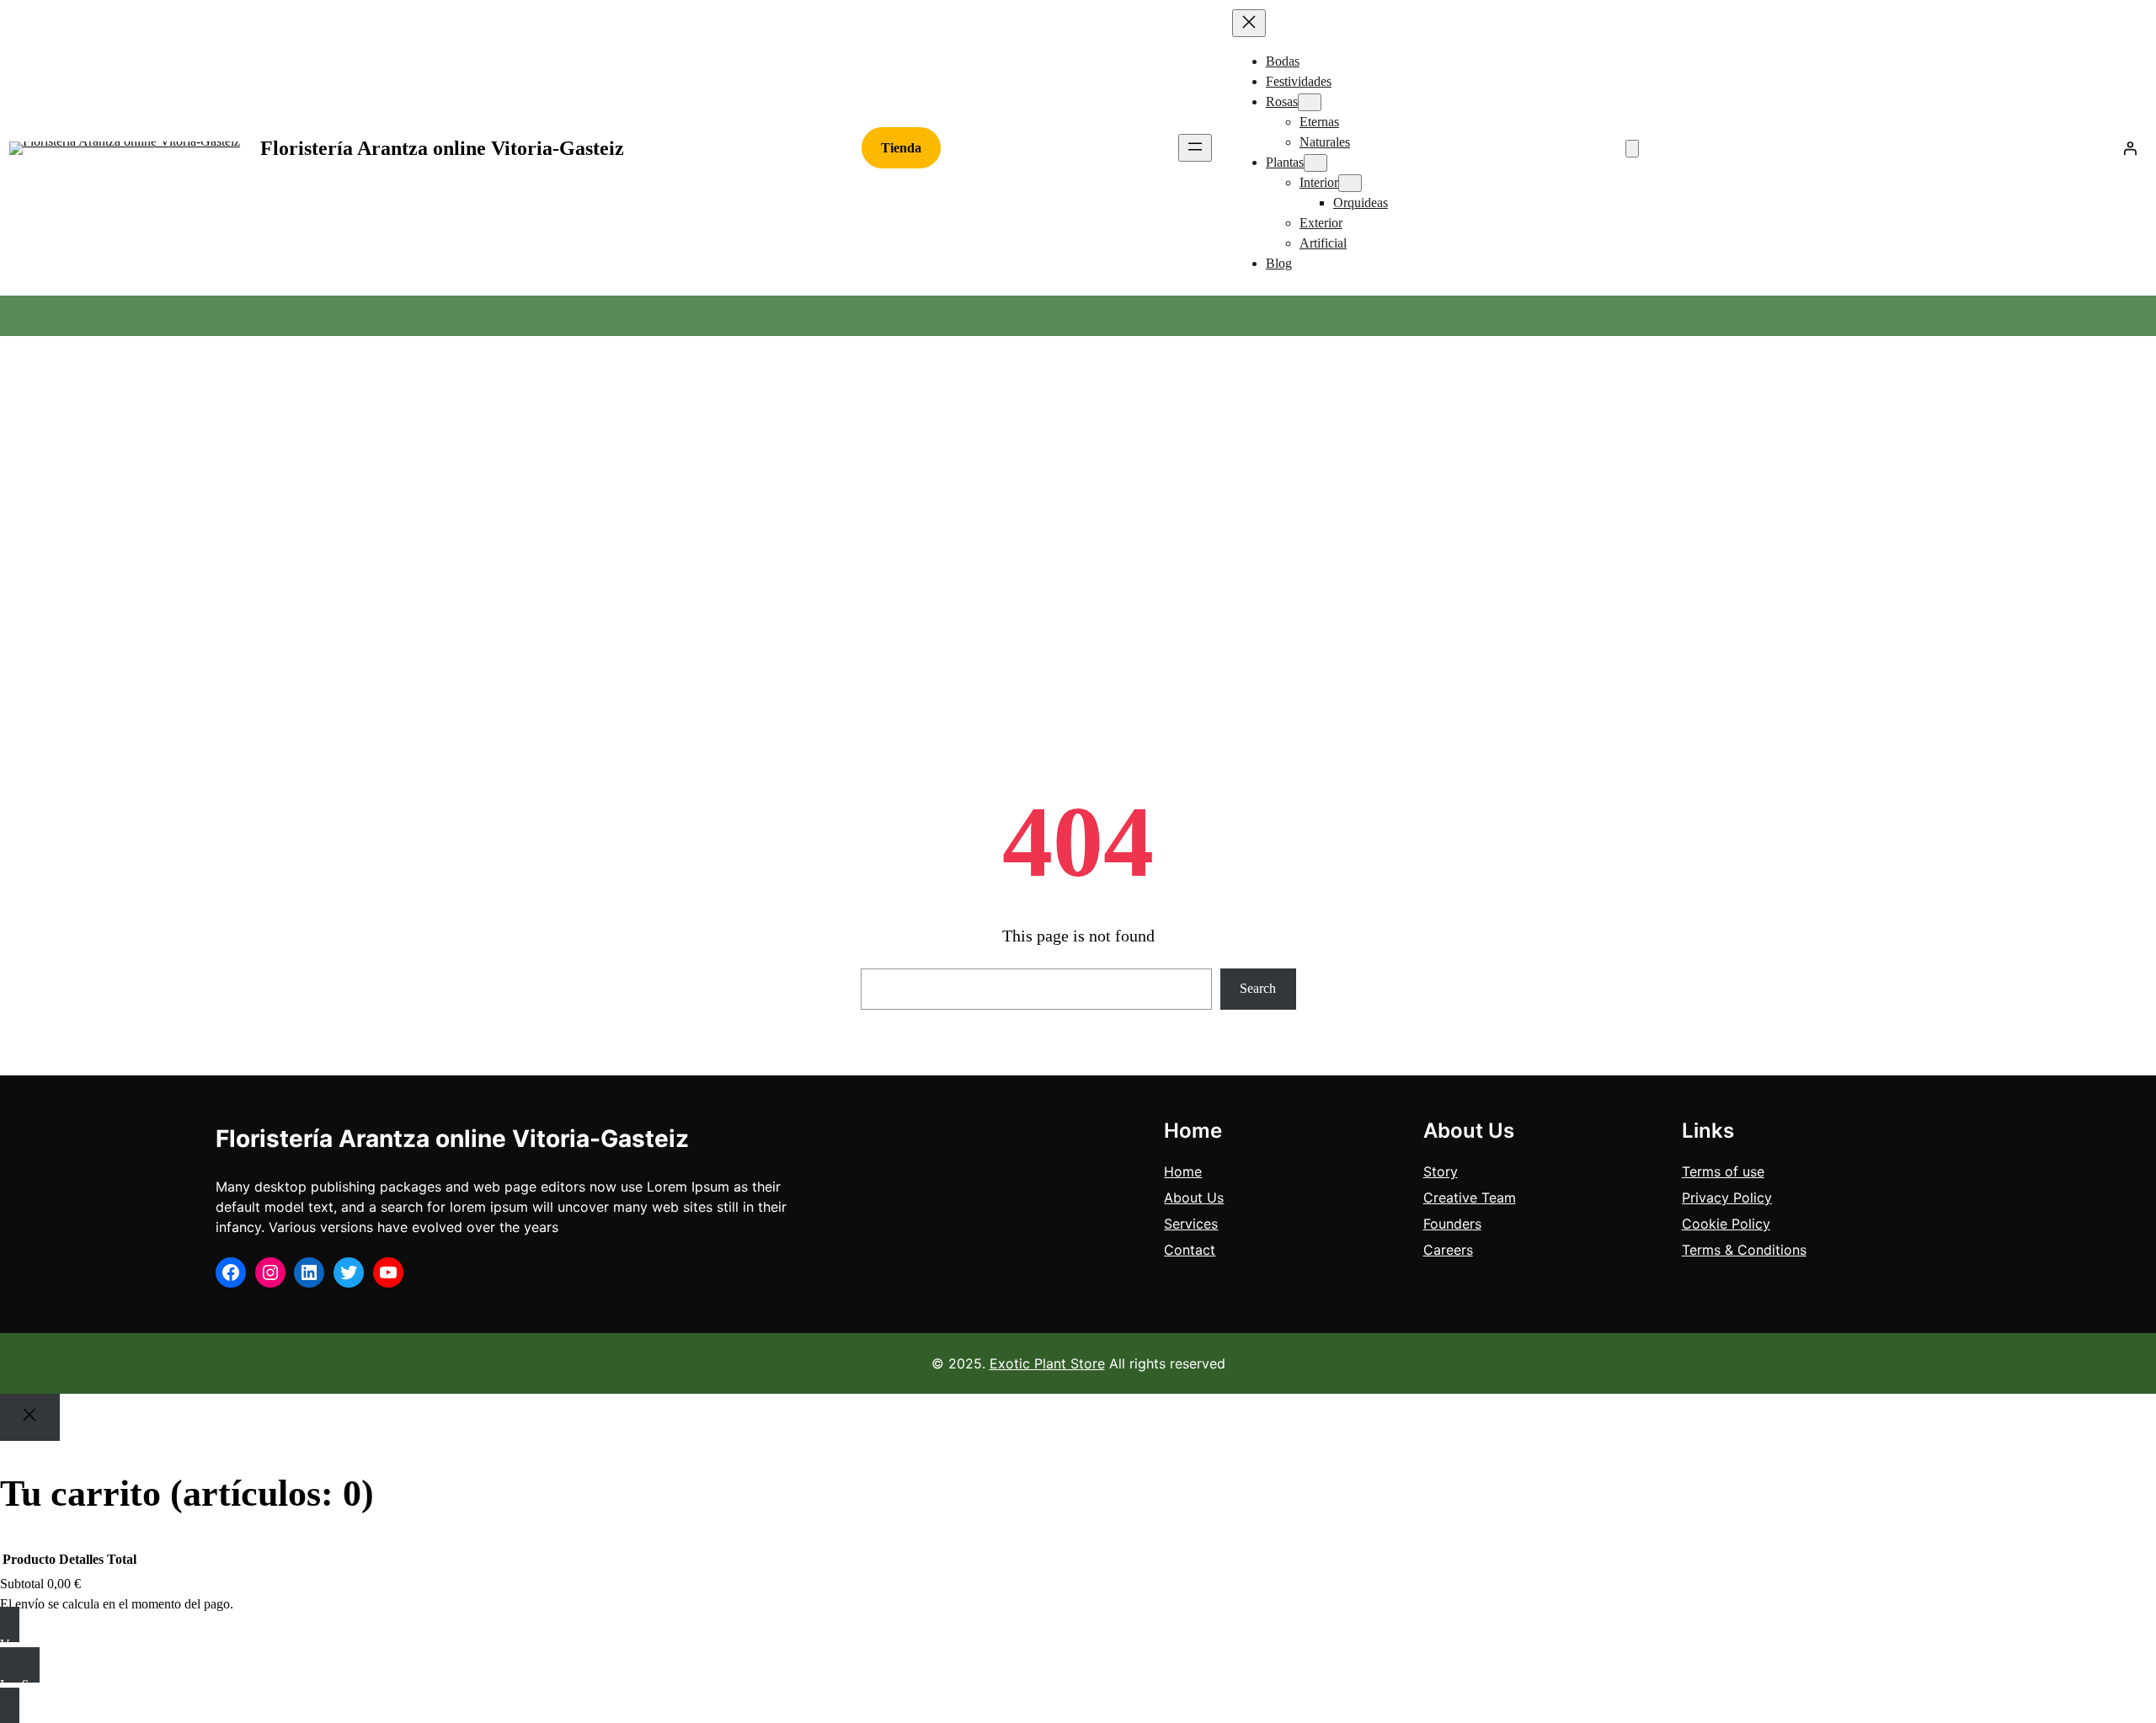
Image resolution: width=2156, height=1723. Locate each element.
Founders (1452, 1224)
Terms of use (1723, 1171)
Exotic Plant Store (1047, 1363)
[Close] (30, 1417)
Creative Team (1470, 1198)
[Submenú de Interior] (1350, 183)
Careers (1448, 1250)
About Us (1194, 1198)
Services (1191, 1224)
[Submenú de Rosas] (1310, 102)
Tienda (901, 148)
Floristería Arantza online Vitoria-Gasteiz (442, 148)
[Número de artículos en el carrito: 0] (1632, 149)
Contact (1190, 1250)
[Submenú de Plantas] (1315, 163)
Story (1441, 1171)
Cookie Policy (1726, 1224)
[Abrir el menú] (1195, 148)
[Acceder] (2130, 148)
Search (1258, 988)
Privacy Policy (1727, 1198)
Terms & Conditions (1744, 1250)
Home (1183, 1171)
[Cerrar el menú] (1249, 23)
